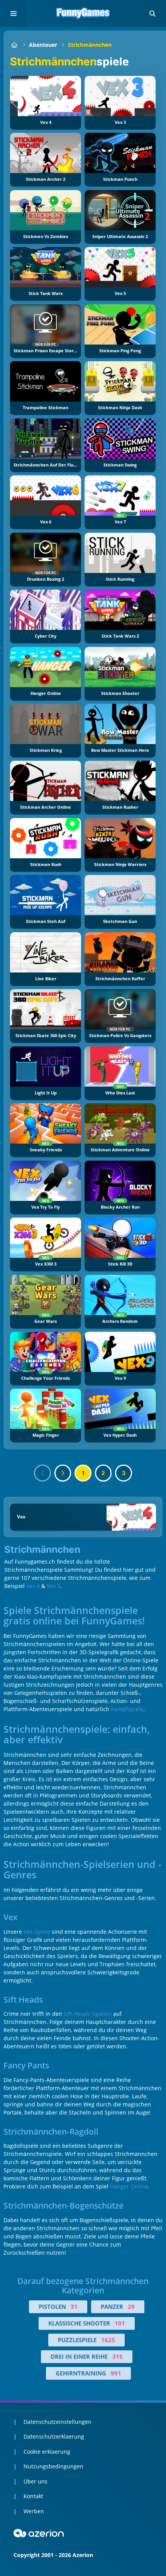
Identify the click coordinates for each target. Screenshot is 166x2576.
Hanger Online (129, 2186)
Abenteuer (43, 45)
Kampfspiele (127, 1709)
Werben (34, 2511)
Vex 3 (53, 1586)
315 (118, 2356)
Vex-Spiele (37, 1932)
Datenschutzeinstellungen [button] (58, 2422)
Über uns (36, 2481)
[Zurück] (42, 1473)
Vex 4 (33, 1586)
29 (131, 2307)
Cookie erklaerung (47, 2452)
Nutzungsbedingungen (53, 2466)
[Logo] (83, 14)
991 (116, 2373)
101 (120, 2323)
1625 (108, 2340)
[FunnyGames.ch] (14, 45)
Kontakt (33, 2496)
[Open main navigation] (14, 14)
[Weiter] (63, 1473)
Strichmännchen (90, 45)
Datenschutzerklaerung (54, 2436)
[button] (152, 14)
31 (74, 2307)
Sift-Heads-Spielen (88, 2014)
